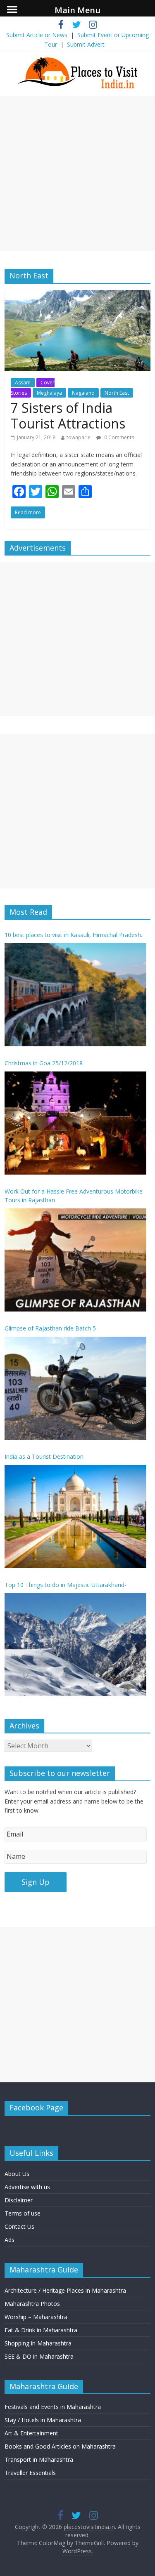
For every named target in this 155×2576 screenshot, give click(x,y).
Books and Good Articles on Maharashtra (60, 2446)
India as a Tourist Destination (44, 1456)
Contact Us (19, 2226)
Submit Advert (86, 44)
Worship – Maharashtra (36, 2317)
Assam (23, 383)
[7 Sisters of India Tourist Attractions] (77, 295)
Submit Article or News (37, 35)
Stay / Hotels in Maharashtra (43, 2420)
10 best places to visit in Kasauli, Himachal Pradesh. (73, 935)
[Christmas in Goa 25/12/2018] (75, 1123)
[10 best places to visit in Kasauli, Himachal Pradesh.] (75, 995)
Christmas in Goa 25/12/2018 (44, 1063)
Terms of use (23, 2213)
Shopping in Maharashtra (38, 2343)
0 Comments (118, 437)
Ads (10, 2240)
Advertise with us (27, 2187)
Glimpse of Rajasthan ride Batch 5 (50, 1328)
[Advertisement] (77, 173)
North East (117, 393)
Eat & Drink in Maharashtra (41, 2330)
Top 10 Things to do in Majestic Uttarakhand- (66, 1585)
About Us (17, 2174)
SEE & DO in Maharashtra (39, 2356)
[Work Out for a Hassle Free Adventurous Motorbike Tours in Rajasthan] (75, 1260)
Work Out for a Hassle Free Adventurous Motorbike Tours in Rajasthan (74, 1196)
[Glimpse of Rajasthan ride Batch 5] (75, 1388)
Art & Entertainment (31, 2433)
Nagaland (83, 393)
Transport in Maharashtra (39, 2459)
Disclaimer (19, 2200)
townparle (79, 437)
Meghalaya (49, 393)
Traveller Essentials (30, 2473)
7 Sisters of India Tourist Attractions (68, 416)
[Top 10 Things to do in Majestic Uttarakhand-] (75, 1645)
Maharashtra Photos (32, 2304)
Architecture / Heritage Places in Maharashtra (65, 2290)
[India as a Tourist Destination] (75, 1516)
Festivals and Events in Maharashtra (53, 2407)
